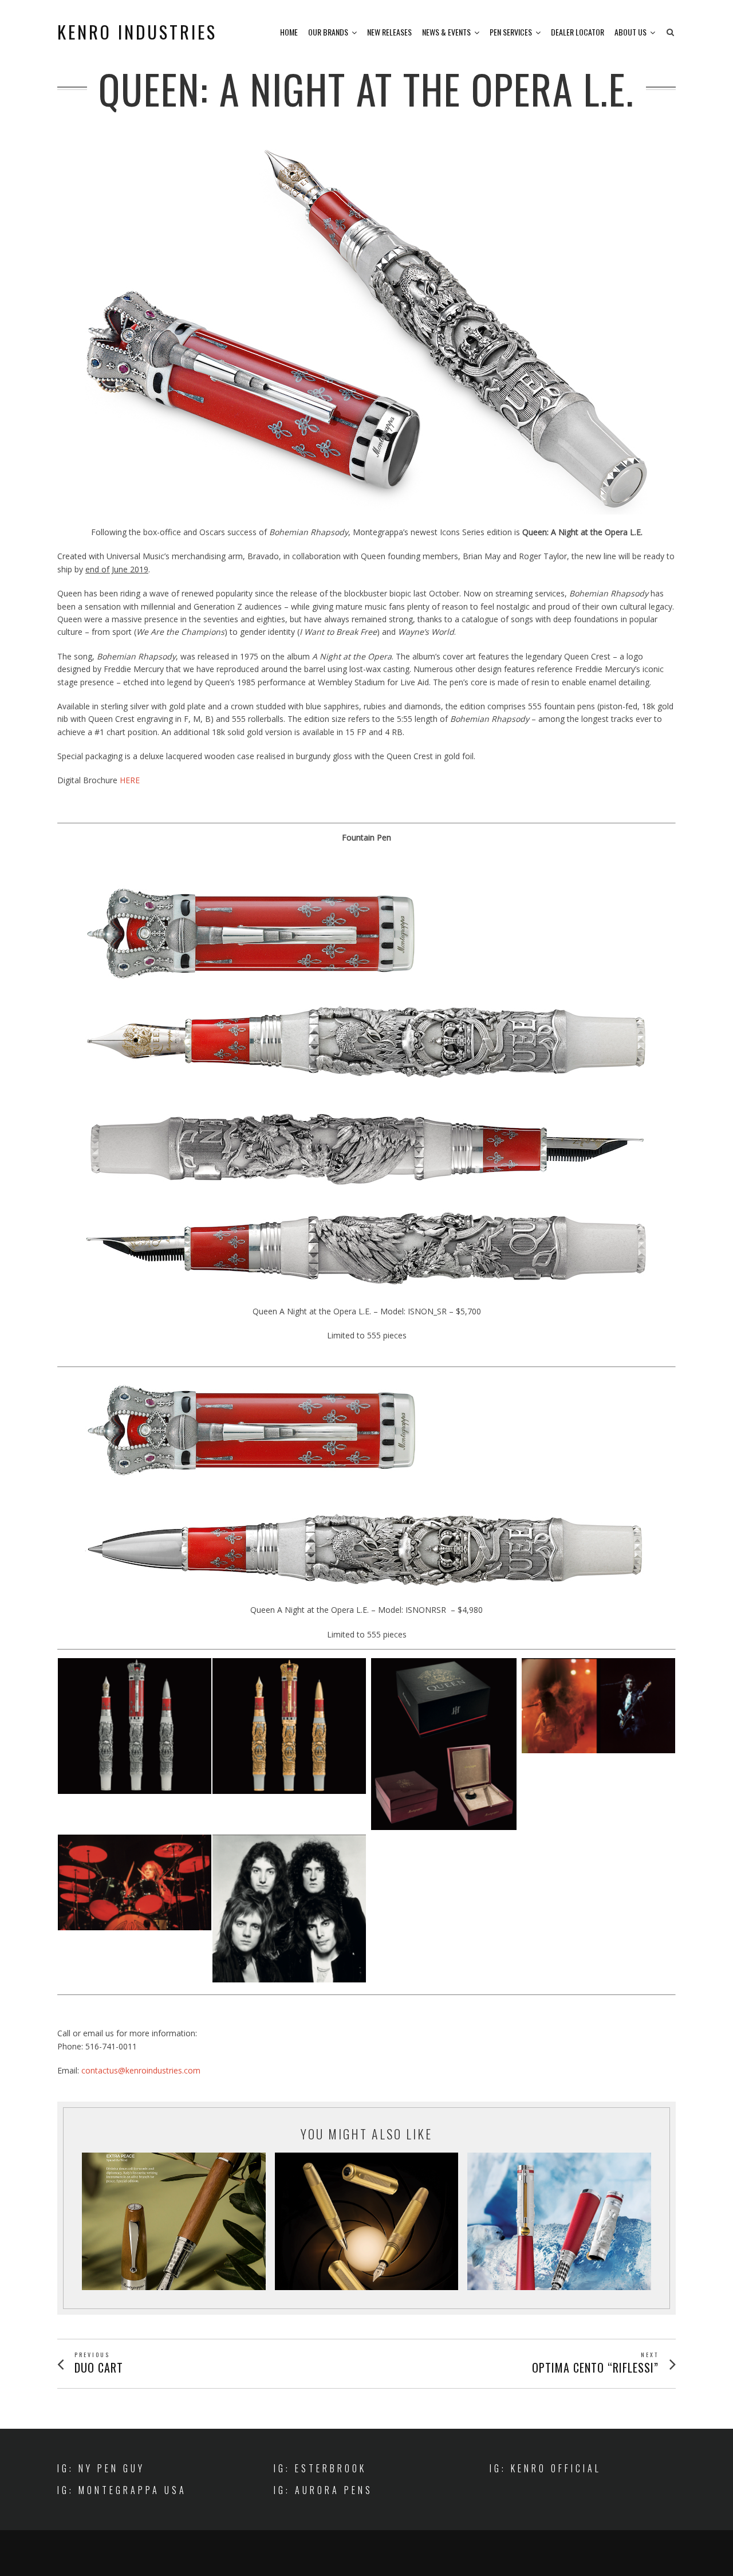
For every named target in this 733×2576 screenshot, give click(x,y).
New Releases (389, 32)
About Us (630, 32)
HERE (130, 780)
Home (289, 32)
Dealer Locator (578, 32)
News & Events (446, 32)
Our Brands (328, 32)
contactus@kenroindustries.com (141, 2070)
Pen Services (511, 32)
